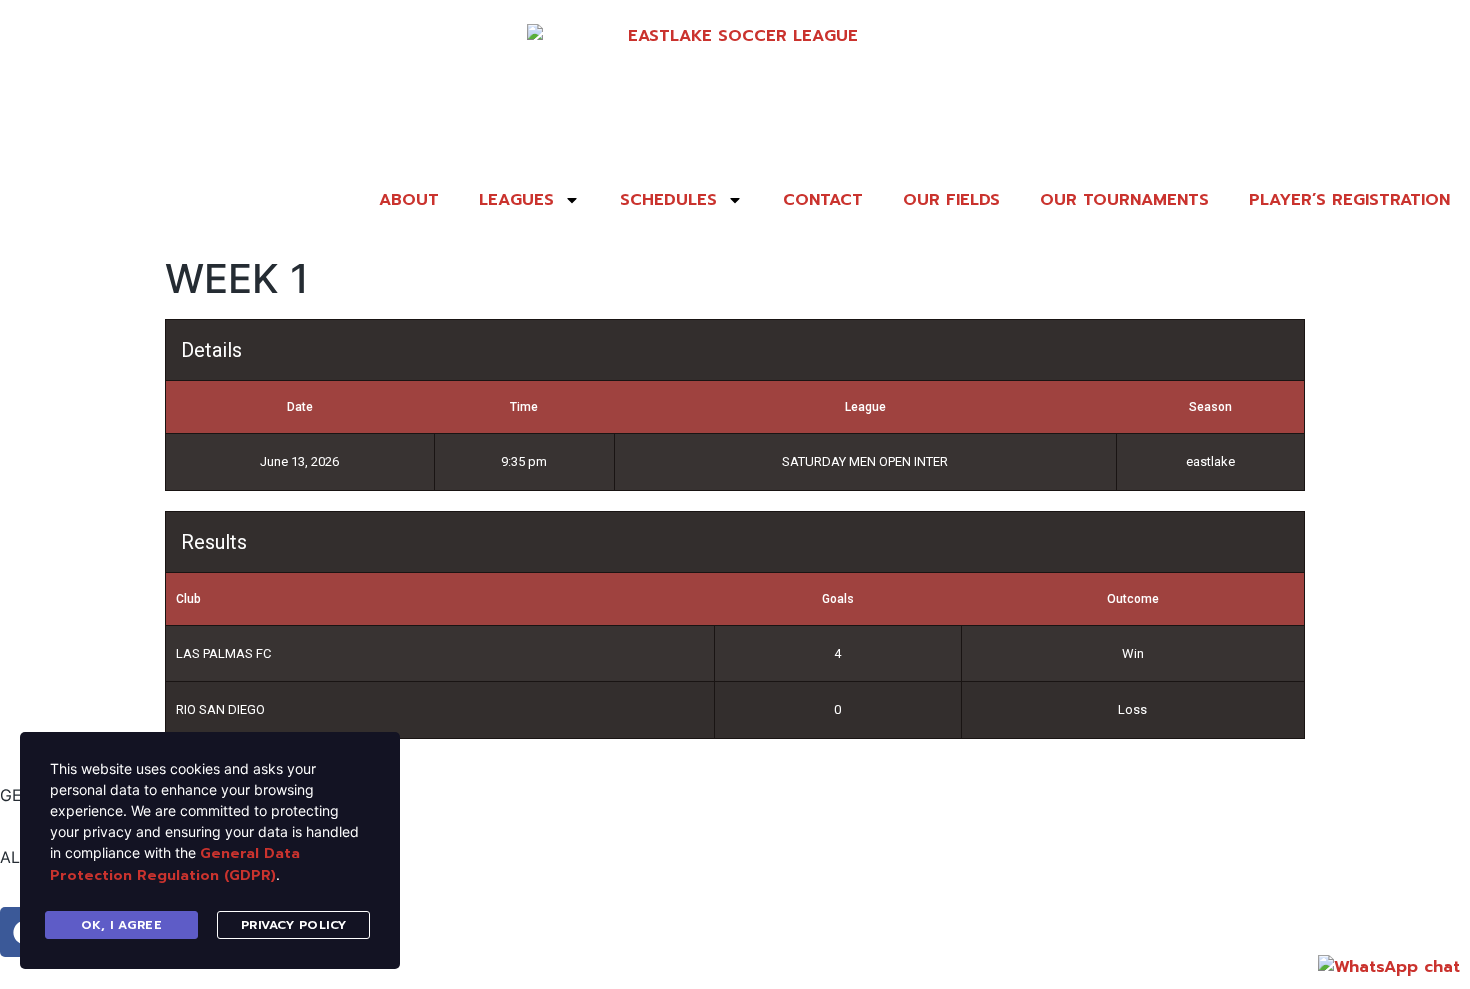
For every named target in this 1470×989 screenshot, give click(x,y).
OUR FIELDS (951, 200)
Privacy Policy (294, 925)
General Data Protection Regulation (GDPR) (175, 864)
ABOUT (409, 200)
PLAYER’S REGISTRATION (1349, 200)
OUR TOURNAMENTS (1124, 200)
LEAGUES (516, 200)
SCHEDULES (668, 200)
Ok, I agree (122, 925)
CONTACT (823, 200)
